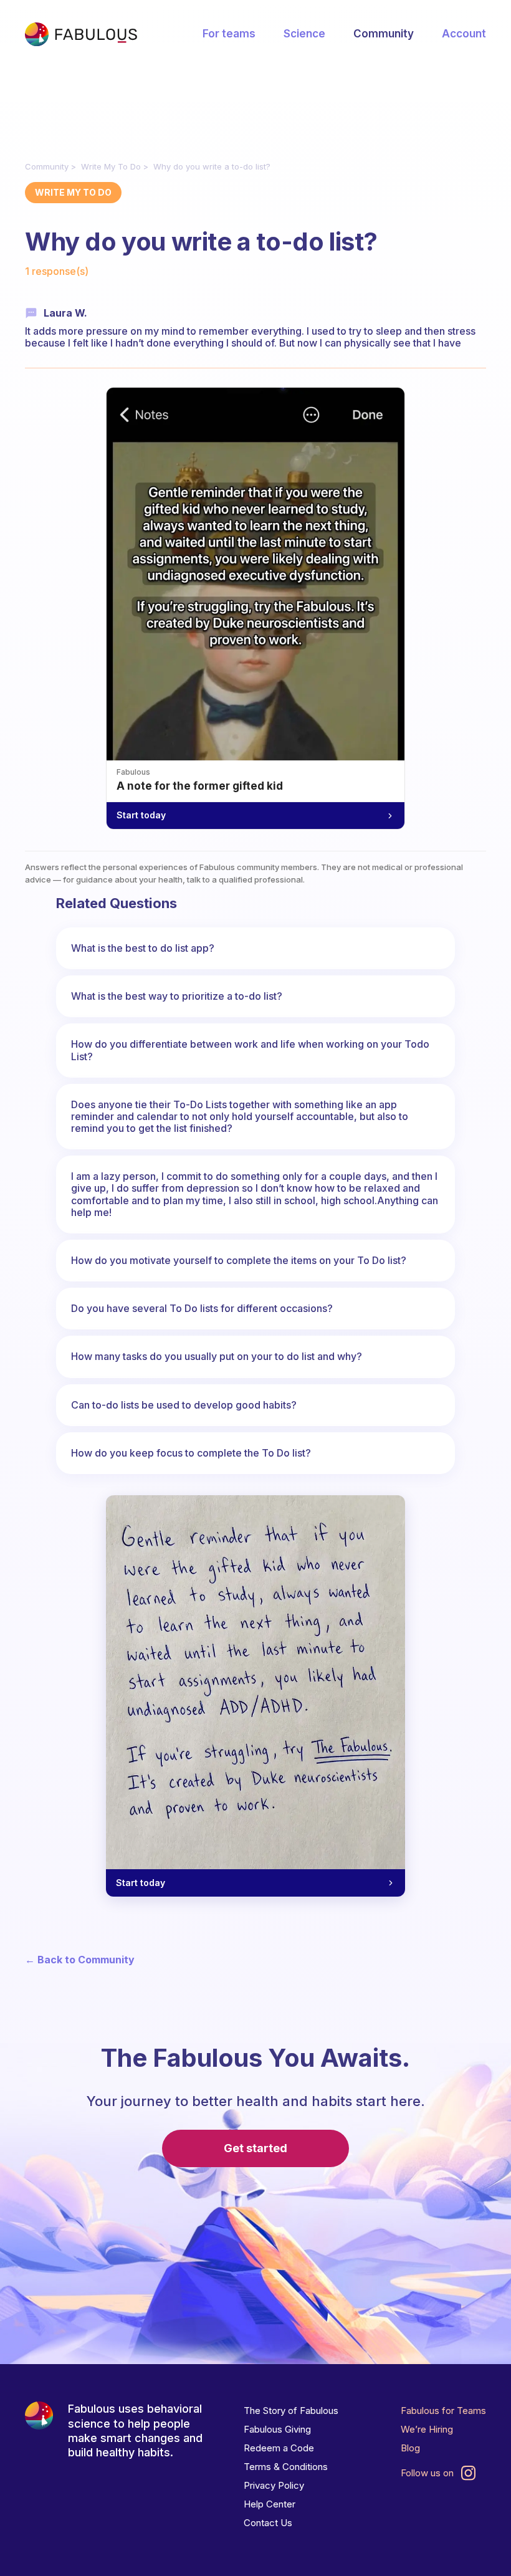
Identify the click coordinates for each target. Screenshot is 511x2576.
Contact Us (268, 2523)
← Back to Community (80, 1960)
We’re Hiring (427, 2429)
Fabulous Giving (277, 2429)
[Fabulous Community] (81, 34)
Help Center (270, 2504)
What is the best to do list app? (143, 948)
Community (384, 34)
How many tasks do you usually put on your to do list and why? (217, 1356)
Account (464, 34)
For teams (229, 34)
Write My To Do (111, 166)
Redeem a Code (279, 2448)
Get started (255, 2148)
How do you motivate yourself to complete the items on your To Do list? (239, 1260)
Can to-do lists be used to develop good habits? (184, 1405)
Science (304, 34)
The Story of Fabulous (291, 2411)
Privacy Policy (274, 2485)
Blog (410, 2448)
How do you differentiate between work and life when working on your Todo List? (250, 1050)
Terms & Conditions (286, 2467)
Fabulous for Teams (443, 2411)
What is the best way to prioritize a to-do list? (177, 996)
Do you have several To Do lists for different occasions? (202, 1308)
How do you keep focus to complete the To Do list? (191, 1453)
